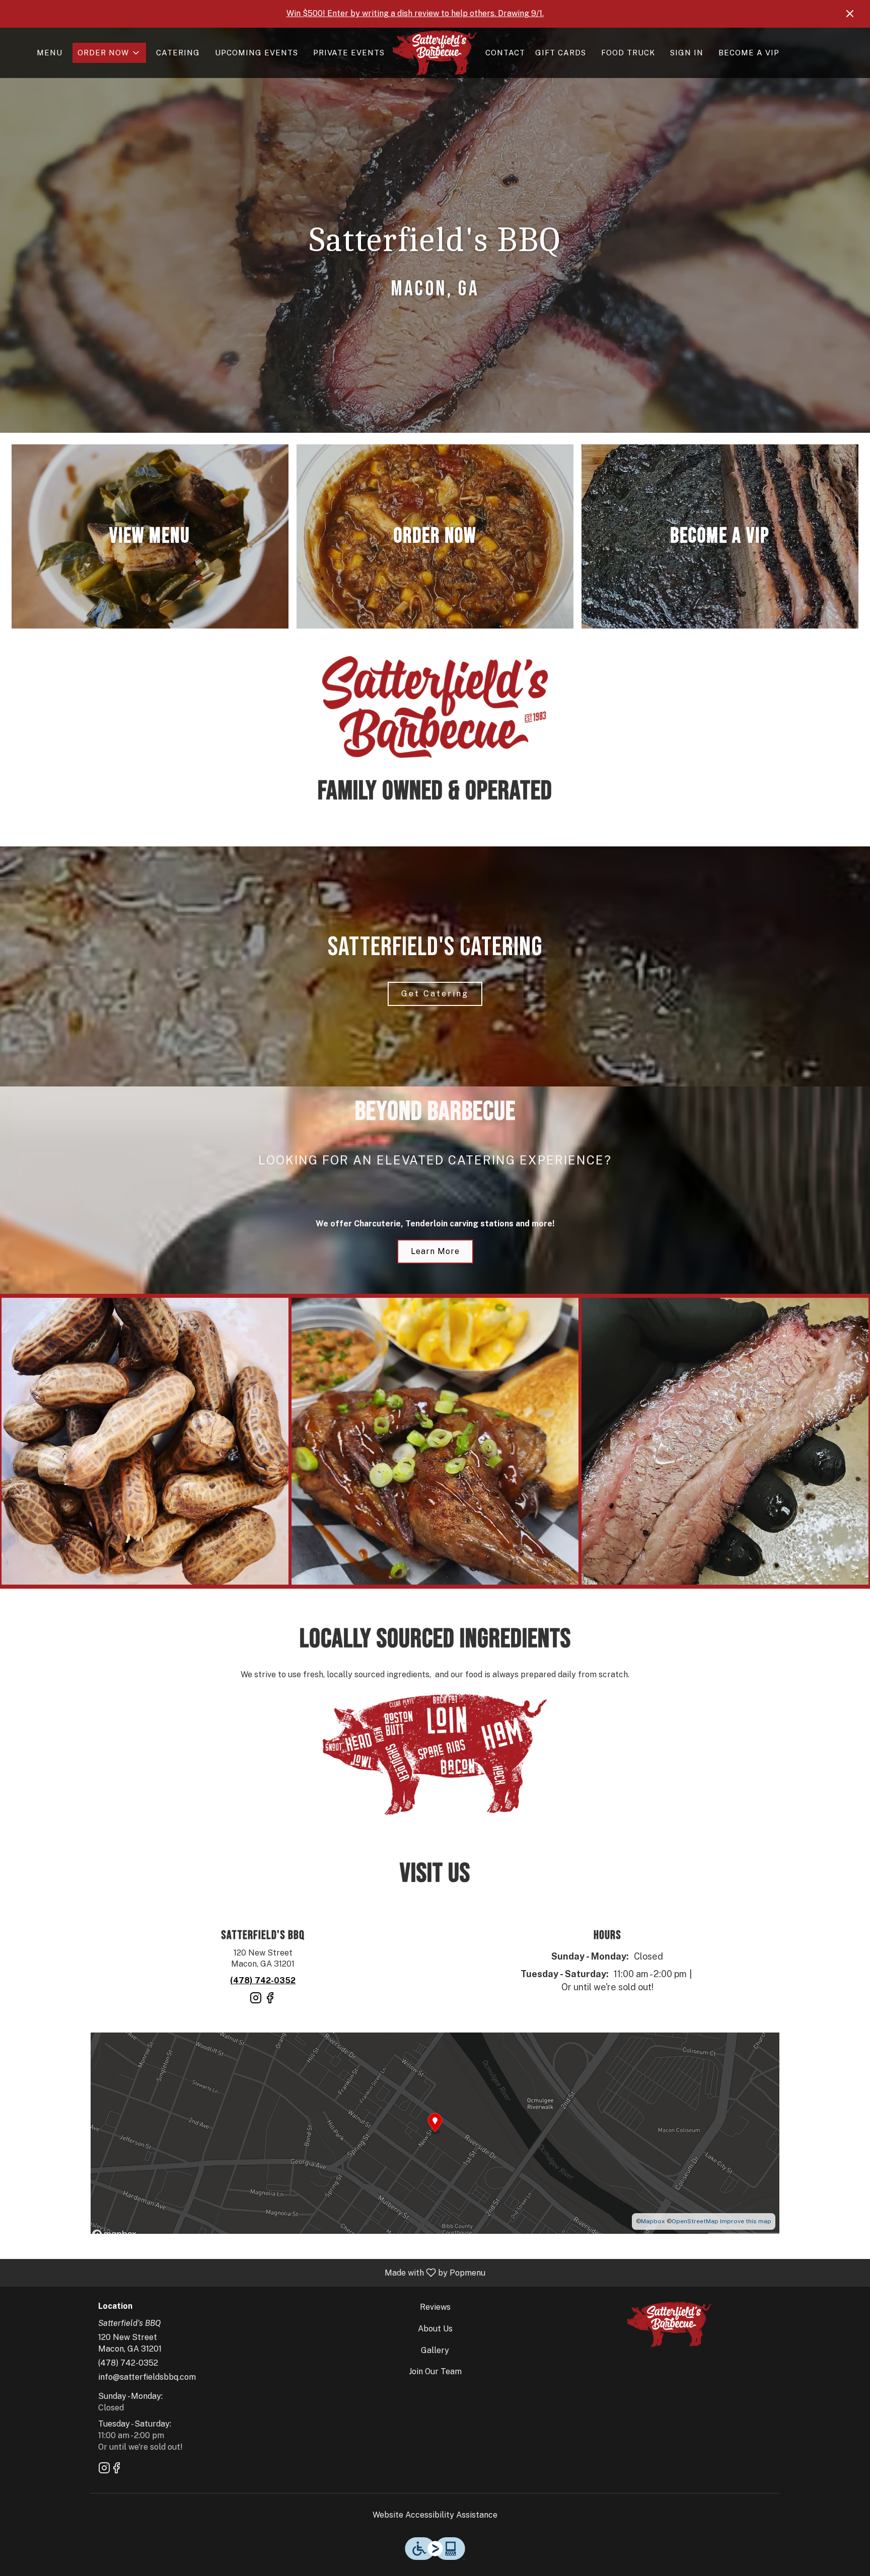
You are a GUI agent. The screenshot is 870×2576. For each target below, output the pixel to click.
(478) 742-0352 (128, 2363)
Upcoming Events (257, 53)
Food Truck (628, 53)
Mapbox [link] (653, 2221)
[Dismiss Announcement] (850, 14)
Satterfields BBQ (670, 2324)
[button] (109, 53)
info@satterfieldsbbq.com (147, 2377)
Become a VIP (749, 53)
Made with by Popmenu (246, 2272)
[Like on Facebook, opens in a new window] (270, 2002)
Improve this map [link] (746, 2221)
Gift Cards (561, 53)
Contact (505, 53)
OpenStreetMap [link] (695, 2221)
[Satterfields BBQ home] (435, 53)
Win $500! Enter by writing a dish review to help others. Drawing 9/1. (415, 13)
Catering (178, 53)
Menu (50, 53)
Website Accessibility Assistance (435, 2515)
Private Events (349, 53)
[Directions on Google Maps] (435, 2132)
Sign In (687, 53)
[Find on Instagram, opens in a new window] (256, 2002)
